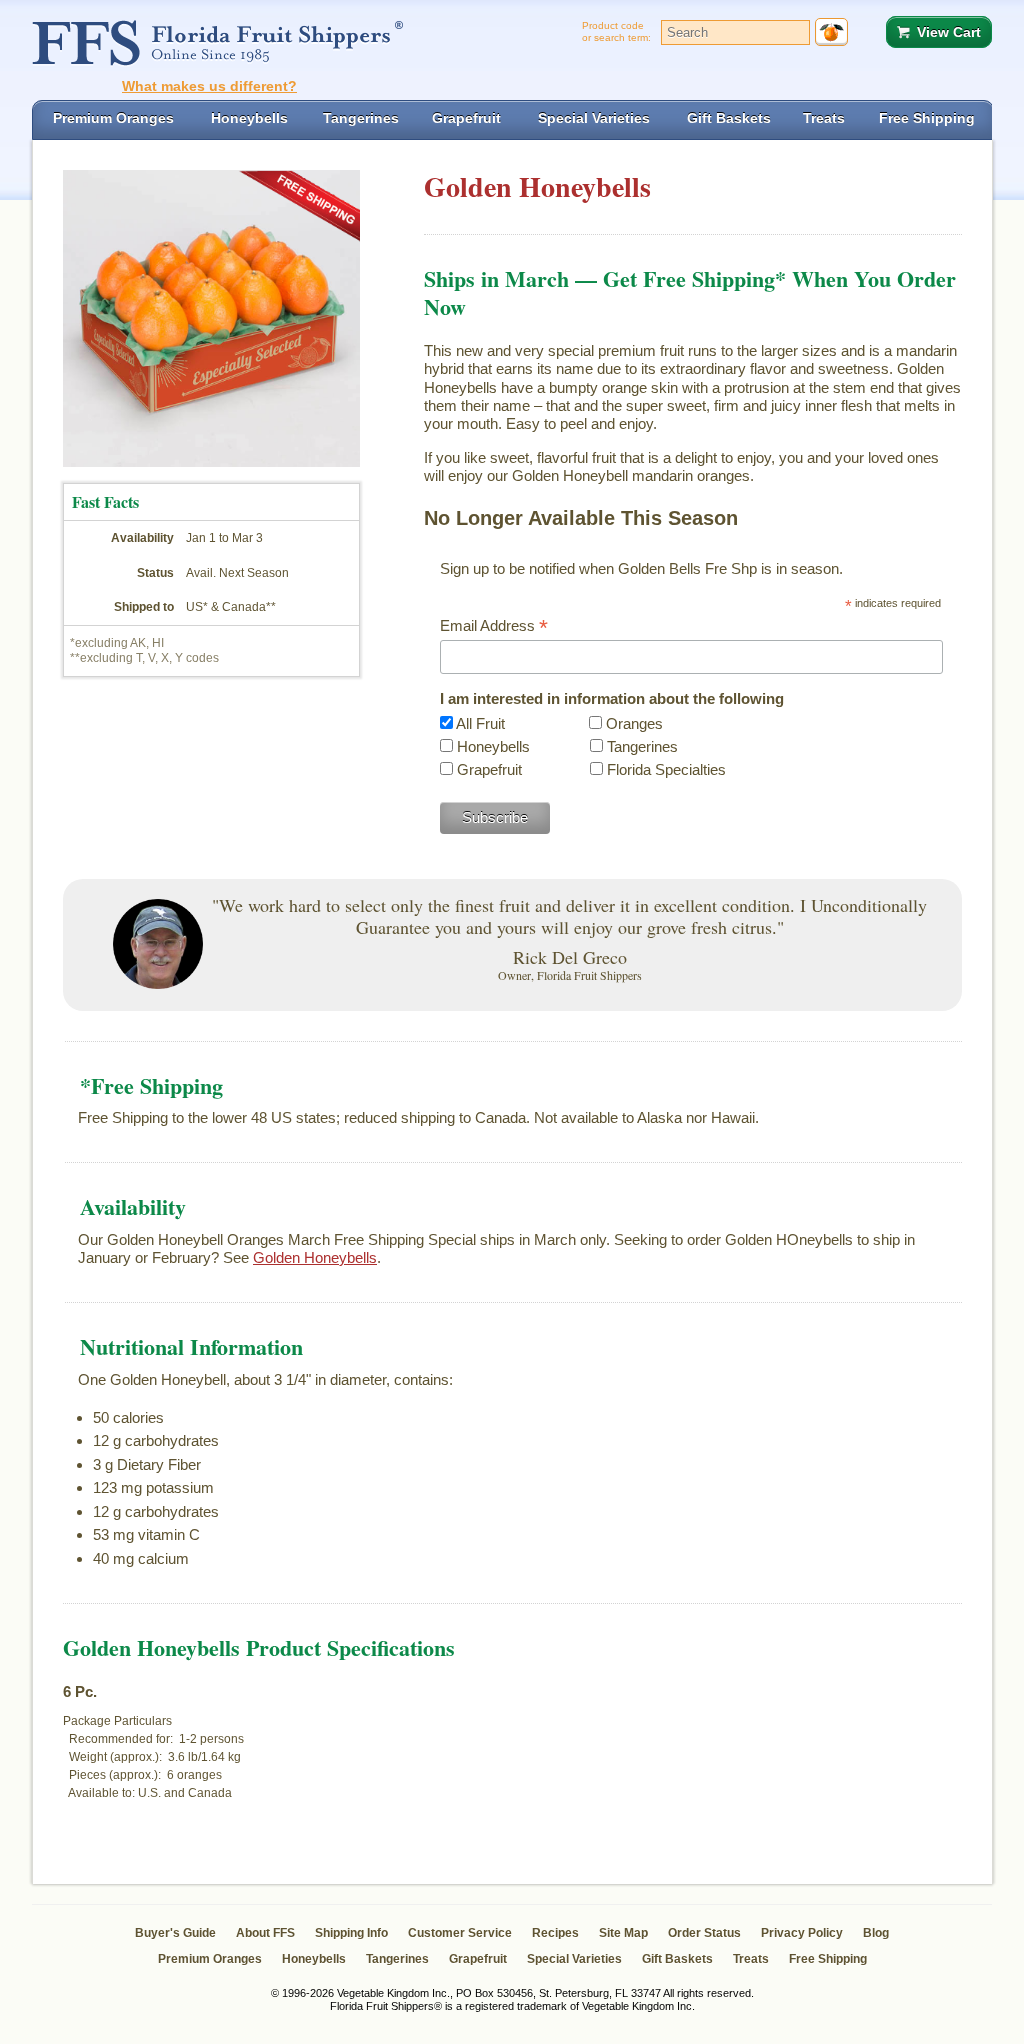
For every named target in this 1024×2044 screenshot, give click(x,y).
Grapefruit (489, 769)
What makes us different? (209, 86)
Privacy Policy (802, 1933)
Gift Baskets (677, 1959)
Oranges (634, 723)
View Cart (949, 32)
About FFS (265, 1933)
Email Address (494, 626)
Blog (876, 1933)
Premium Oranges (210, 1959)
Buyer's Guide (175, 1933)
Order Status (704, 1933)
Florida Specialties (666, 769)
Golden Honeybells (315, 1257)
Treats (751, 1959)
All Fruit (480, 723)
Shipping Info (351, 1933)
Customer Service (460, 1933)
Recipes (555, 1933)
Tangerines (642, 746)
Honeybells (493, 746)
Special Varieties (574, 1959)
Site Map (623, 1933)
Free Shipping (828, 1959)
